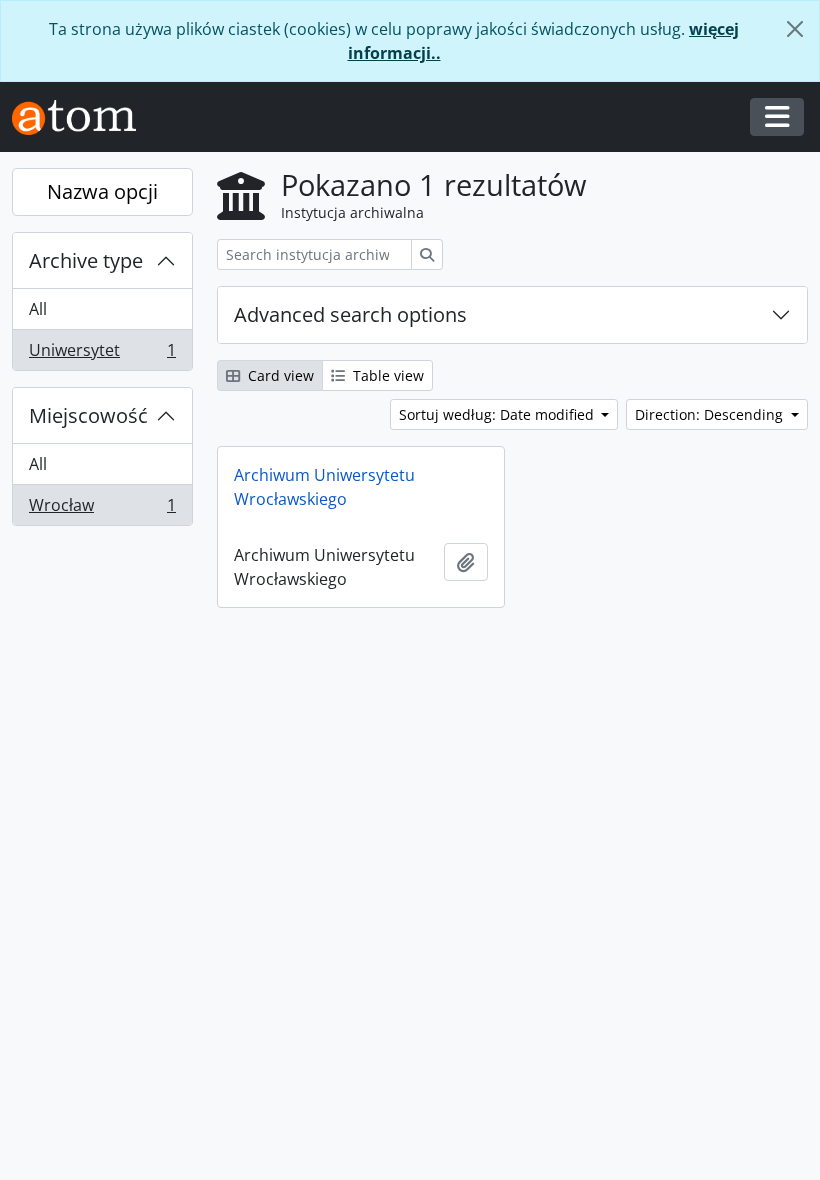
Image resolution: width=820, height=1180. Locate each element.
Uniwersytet (102, 354)
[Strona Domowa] (82, 117)
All (38, 309)
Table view (386, 375)
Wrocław (102, 509)
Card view (279, 375)
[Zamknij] (795, 29)
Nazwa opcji (102, 191)
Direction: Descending (711, 414)
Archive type (86, 260)
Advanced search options (350, 314)
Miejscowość (88, 415)
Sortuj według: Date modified (498, 414)
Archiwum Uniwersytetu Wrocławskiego (324, 487)
